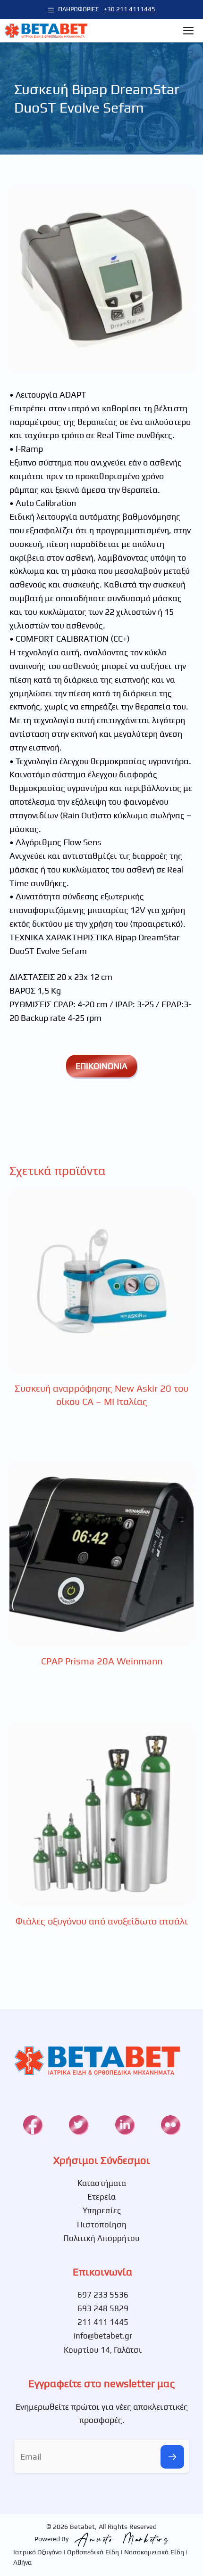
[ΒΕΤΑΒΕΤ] (46, 31)
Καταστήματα (102, 2183)
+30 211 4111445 (130, 9)
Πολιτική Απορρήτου (101, 2238)
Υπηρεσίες (102, 2210)
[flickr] (170, 2125)
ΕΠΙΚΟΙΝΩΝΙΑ (101, 1066)
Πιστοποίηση (102, 2225)
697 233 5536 (103, 2295)
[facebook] (33, 2125)
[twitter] (78, 2125)
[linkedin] (125, 2125)
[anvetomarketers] (119, 2538)
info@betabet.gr (103, 2336)
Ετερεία (101, 2197)
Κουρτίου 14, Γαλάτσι (103, 2350)
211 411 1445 (103, 2322)
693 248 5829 (103, 2308)
